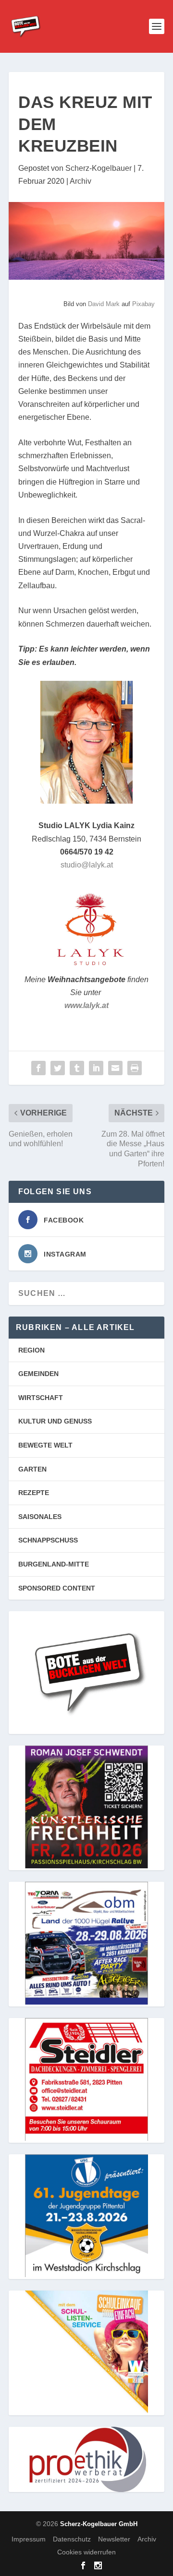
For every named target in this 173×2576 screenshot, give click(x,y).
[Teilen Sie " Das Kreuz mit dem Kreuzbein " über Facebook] (38, 1068)
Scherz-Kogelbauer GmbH (99, 2524)
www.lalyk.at (86, 1005)
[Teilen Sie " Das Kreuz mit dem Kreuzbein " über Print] (135, 1068)
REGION (31, 1350)
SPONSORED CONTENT (57, 1588)
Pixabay (143, 304)
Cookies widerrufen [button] (86, 2552)
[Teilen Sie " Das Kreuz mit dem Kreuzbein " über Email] (115, 1068)
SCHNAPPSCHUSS (48, 1540)
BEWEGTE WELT (45, 1445)
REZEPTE (34, 1493)
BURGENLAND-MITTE (54, 1564)
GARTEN (32, 1469)
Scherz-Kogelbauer (99, 168)
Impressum (29, 2539)
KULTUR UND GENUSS (55, 1421)
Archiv (80, 181)
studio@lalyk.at (87, 865)
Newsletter (114, 2539)
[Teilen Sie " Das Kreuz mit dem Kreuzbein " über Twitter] (58, 1068)
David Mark (104, 304)
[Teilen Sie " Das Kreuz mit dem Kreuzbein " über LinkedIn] (96, 1068)
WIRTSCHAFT (41, 1398)
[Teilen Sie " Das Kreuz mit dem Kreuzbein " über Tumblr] (77, 1068)
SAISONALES (40, 1517)
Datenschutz (72, 2539)
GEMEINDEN (38, 1374)
